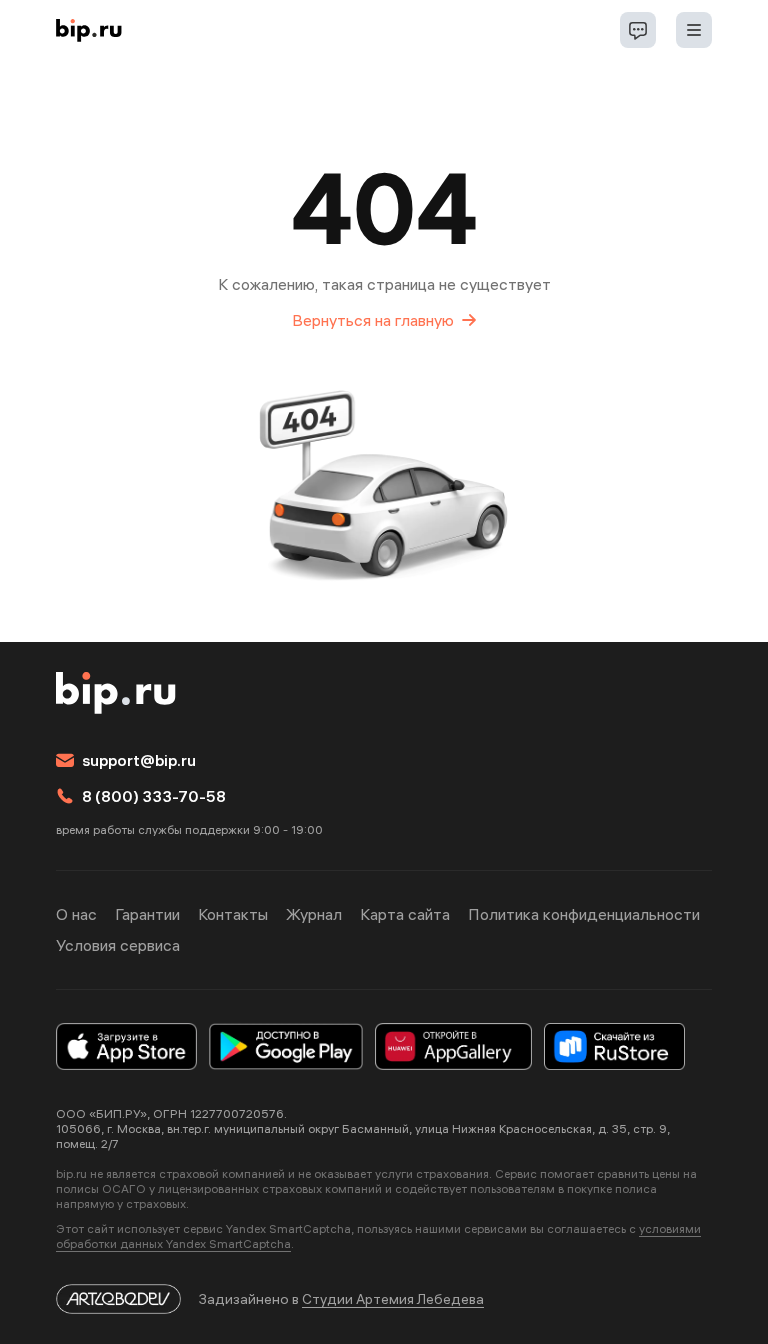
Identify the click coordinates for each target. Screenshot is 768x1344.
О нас (76, 914)
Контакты (233, 914)
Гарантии (147, 914)
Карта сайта (405, 914)
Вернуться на (373, 320)
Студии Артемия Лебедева (393, 1299)
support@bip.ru (139, 760)
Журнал (314, 914)
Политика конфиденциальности (584, 914)
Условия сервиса (118, 945)
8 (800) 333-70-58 (154, 796)
